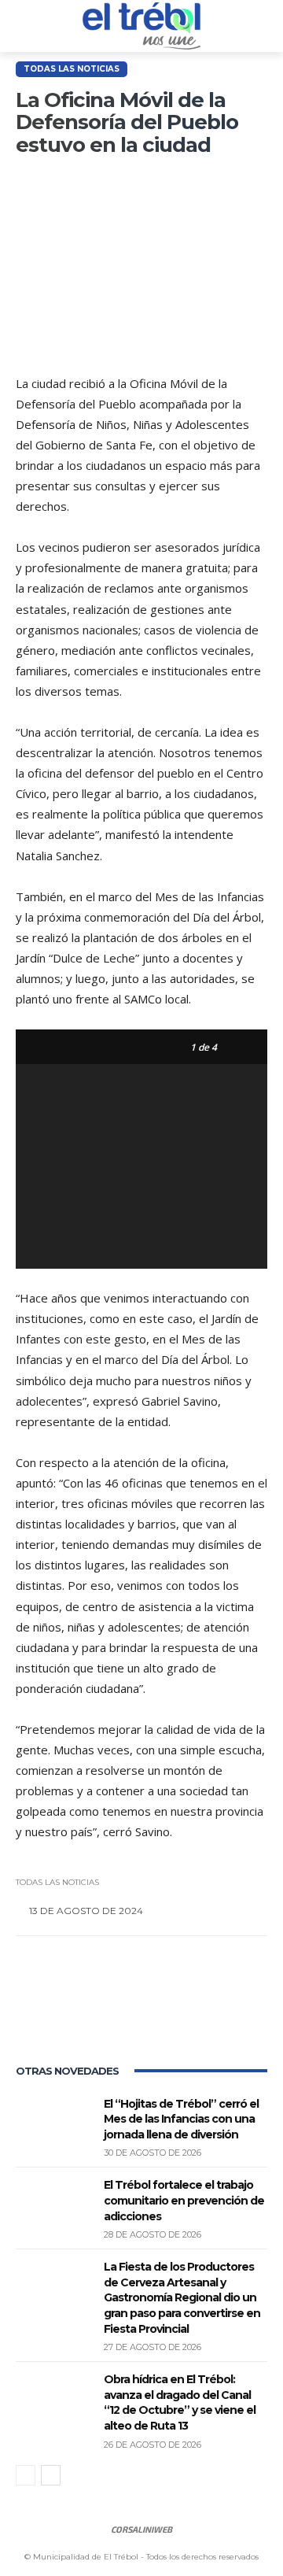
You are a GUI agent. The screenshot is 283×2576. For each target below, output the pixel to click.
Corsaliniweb (141, 2529)
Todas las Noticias (72, 69)
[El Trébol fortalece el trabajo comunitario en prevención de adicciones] (53, 2204)
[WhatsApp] (195, 2011)
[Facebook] (39, 2011)
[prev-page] (26, 2475)
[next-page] (51, 2475)
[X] (91, 2011)
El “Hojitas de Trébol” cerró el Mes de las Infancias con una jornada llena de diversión (181, 2119)
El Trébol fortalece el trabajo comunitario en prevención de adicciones (184, 2200)
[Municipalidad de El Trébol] (141, 26)
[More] (248, 2011)
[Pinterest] (143, 2011)
